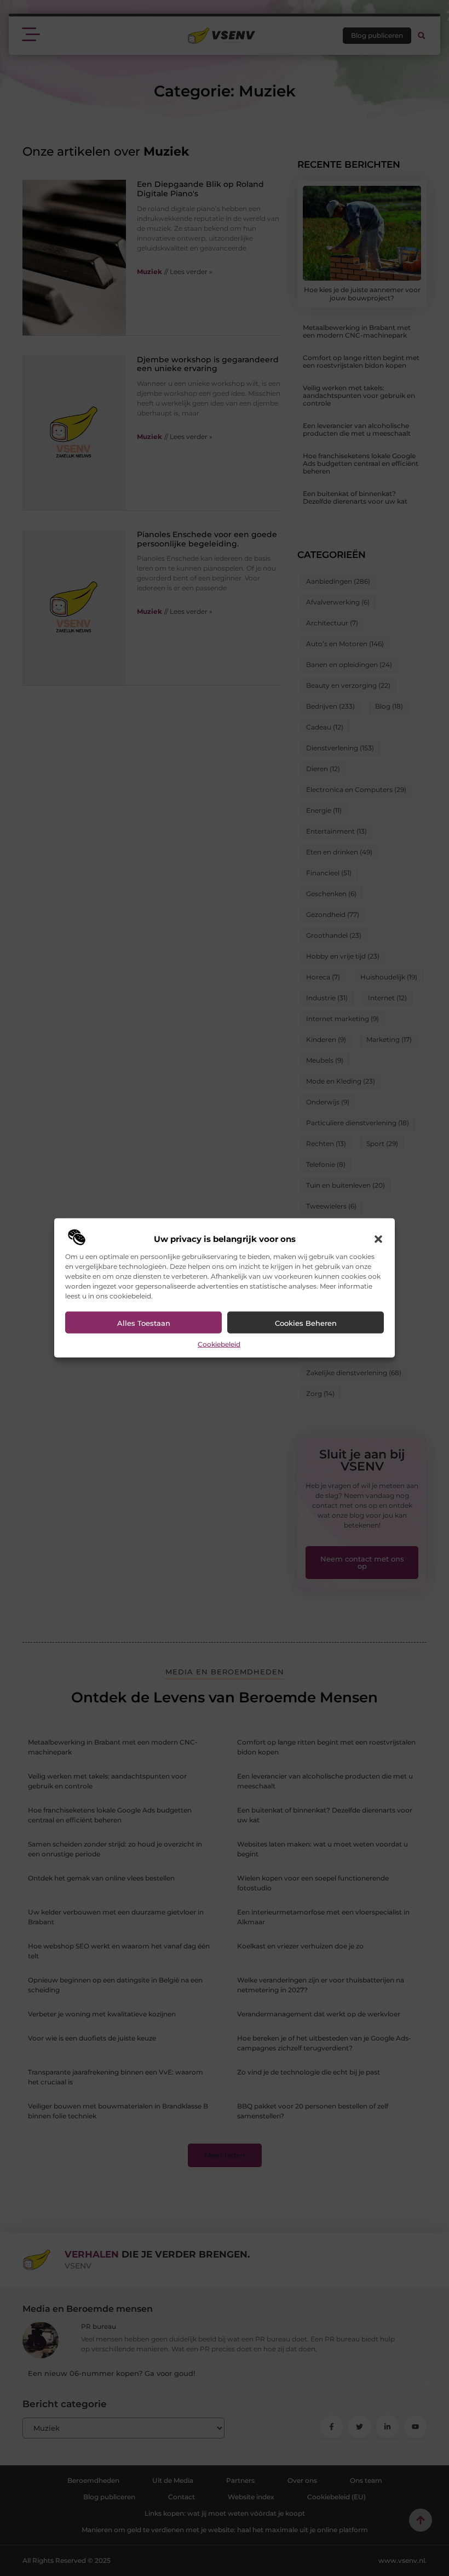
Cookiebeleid (219, 1344)
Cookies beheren (306, 1323)
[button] (378, 1239)
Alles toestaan (144, 1323)
